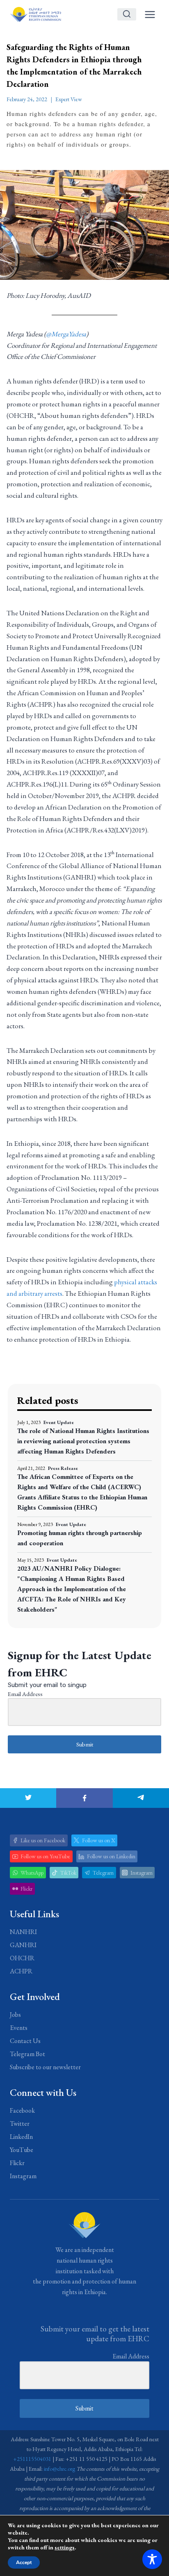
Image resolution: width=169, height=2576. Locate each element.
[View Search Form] (127, 14)
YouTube (22, 2150)
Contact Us (25, 2041)
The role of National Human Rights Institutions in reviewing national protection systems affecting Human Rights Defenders (83, 1441)
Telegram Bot (27, 2054)
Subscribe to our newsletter (45, 2067)
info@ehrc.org (59, 2469)
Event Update (59, 1422)
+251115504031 (32, 2459)
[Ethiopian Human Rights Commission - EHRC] (35, 14)
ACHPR (21, 1971)
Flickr (17, 2163)
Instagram (23, 2176)
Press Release (63, 1468)
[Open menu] (150, 14)
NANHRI (23, 1932)
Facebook (22, 2110)
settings (65, 2547)
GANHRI (23, 1945)
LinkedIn (21, 2137)
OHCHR (22, 1958)
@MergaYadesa (66, 334)
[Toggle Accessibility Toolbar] (152, 2559)
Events (19, 2028)
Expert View (69, 99)
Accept (24, 2562)
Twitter (20, 2124)
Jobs (15, 2015)
